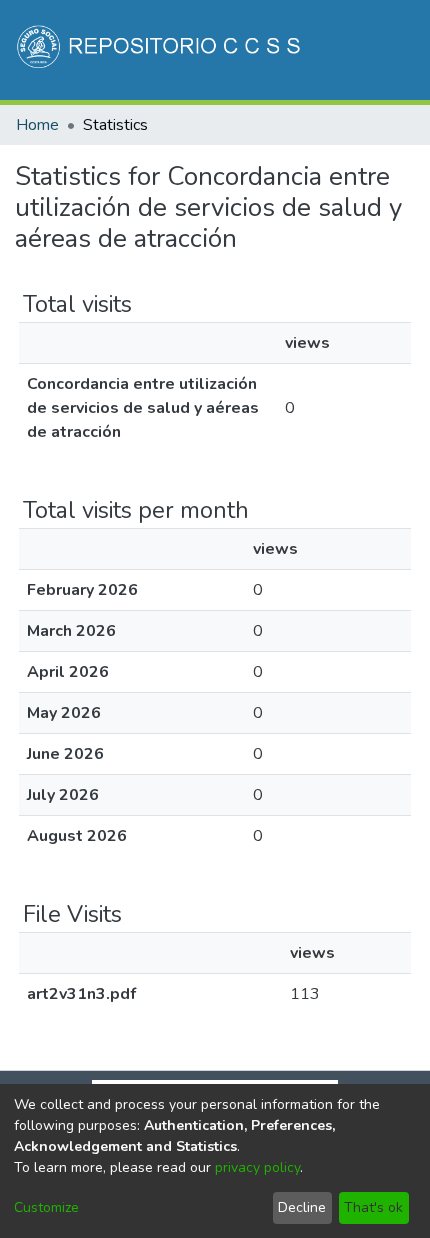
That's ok (373, 1207)
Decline (302, 1207)
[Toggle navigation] (387, 158)
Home (37, 125)
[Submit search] (246, 158)
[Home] (160, 50)
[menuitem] (275, 158)
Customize (46, 1207)
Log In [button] (316, 158)
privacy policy (257, 1167)
